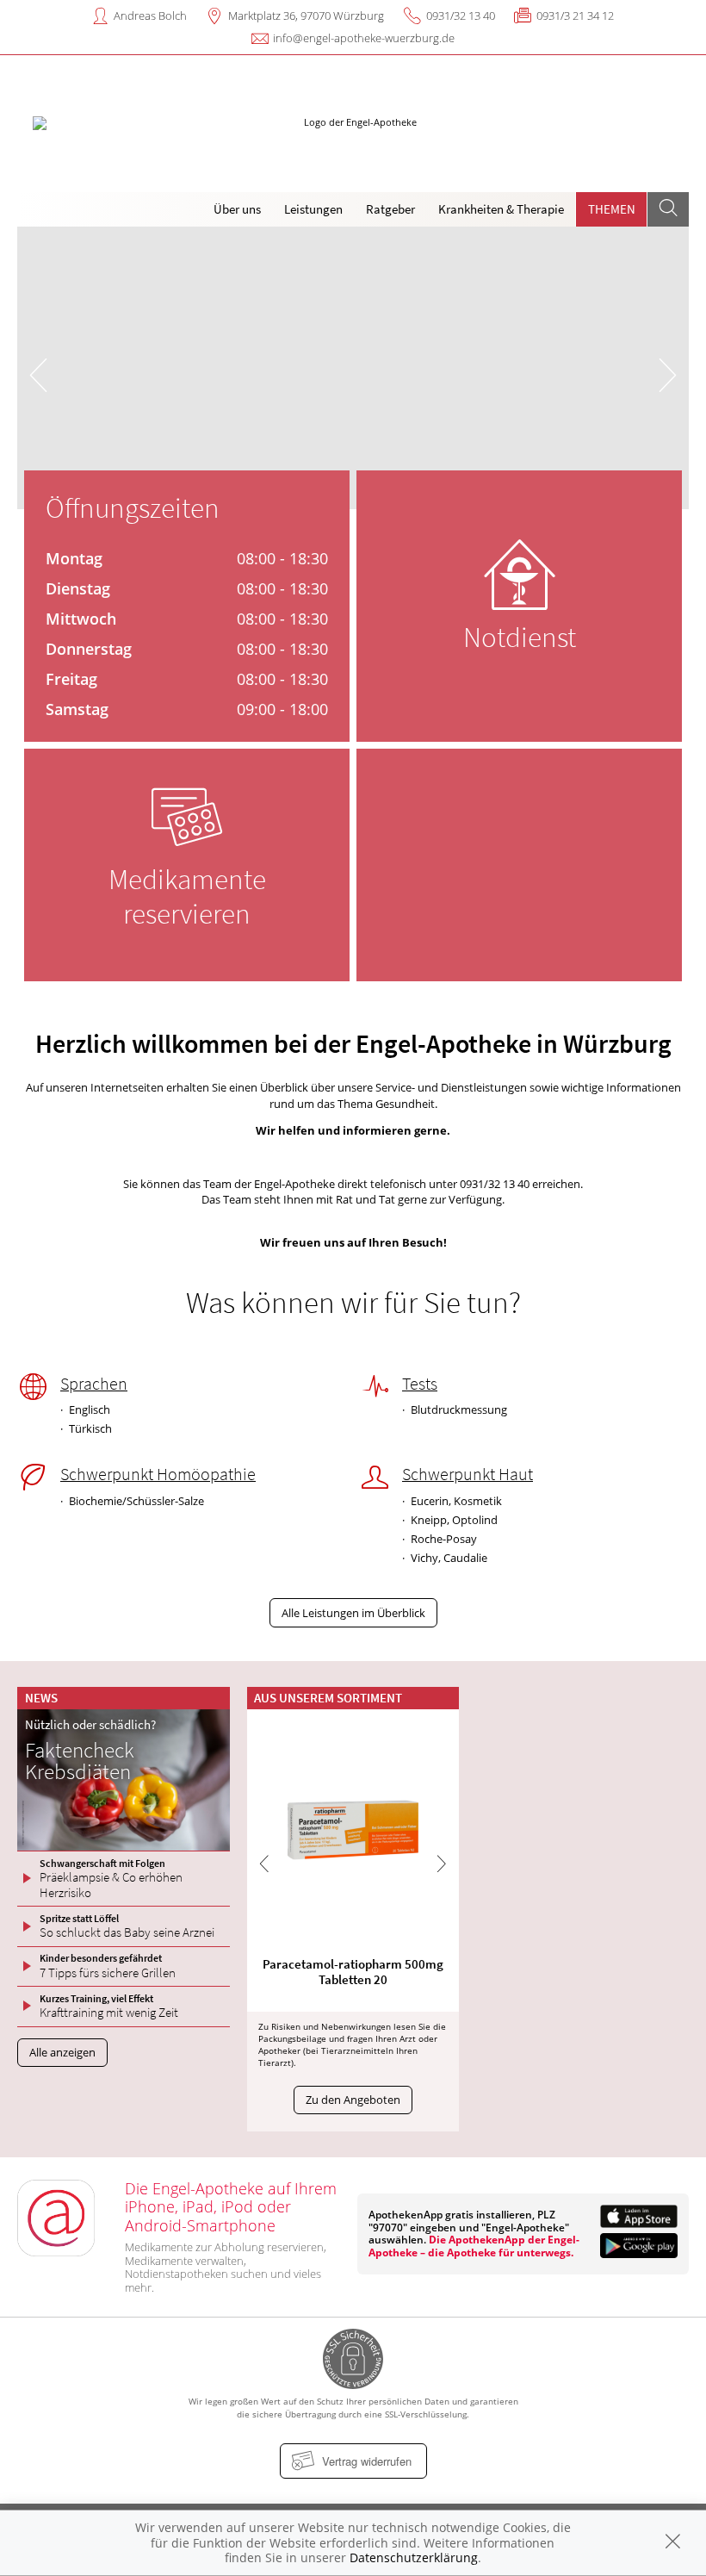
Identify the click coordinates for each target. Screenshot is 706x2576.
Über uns (237, 209)
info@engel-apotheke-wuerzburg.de (364, 38)
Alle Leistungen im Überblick (353, 1613)
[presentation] (38, 372)
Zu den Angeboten (353, 2100)
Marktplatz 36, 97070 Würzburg (306, 16)
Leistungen (313, 209)
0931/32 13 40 (461, 16)
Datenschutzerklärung (414, 2557)
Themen (612, 209)
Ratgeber (390, 209)
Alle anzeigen (62, 2052)
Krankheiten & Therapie (501, 209)
